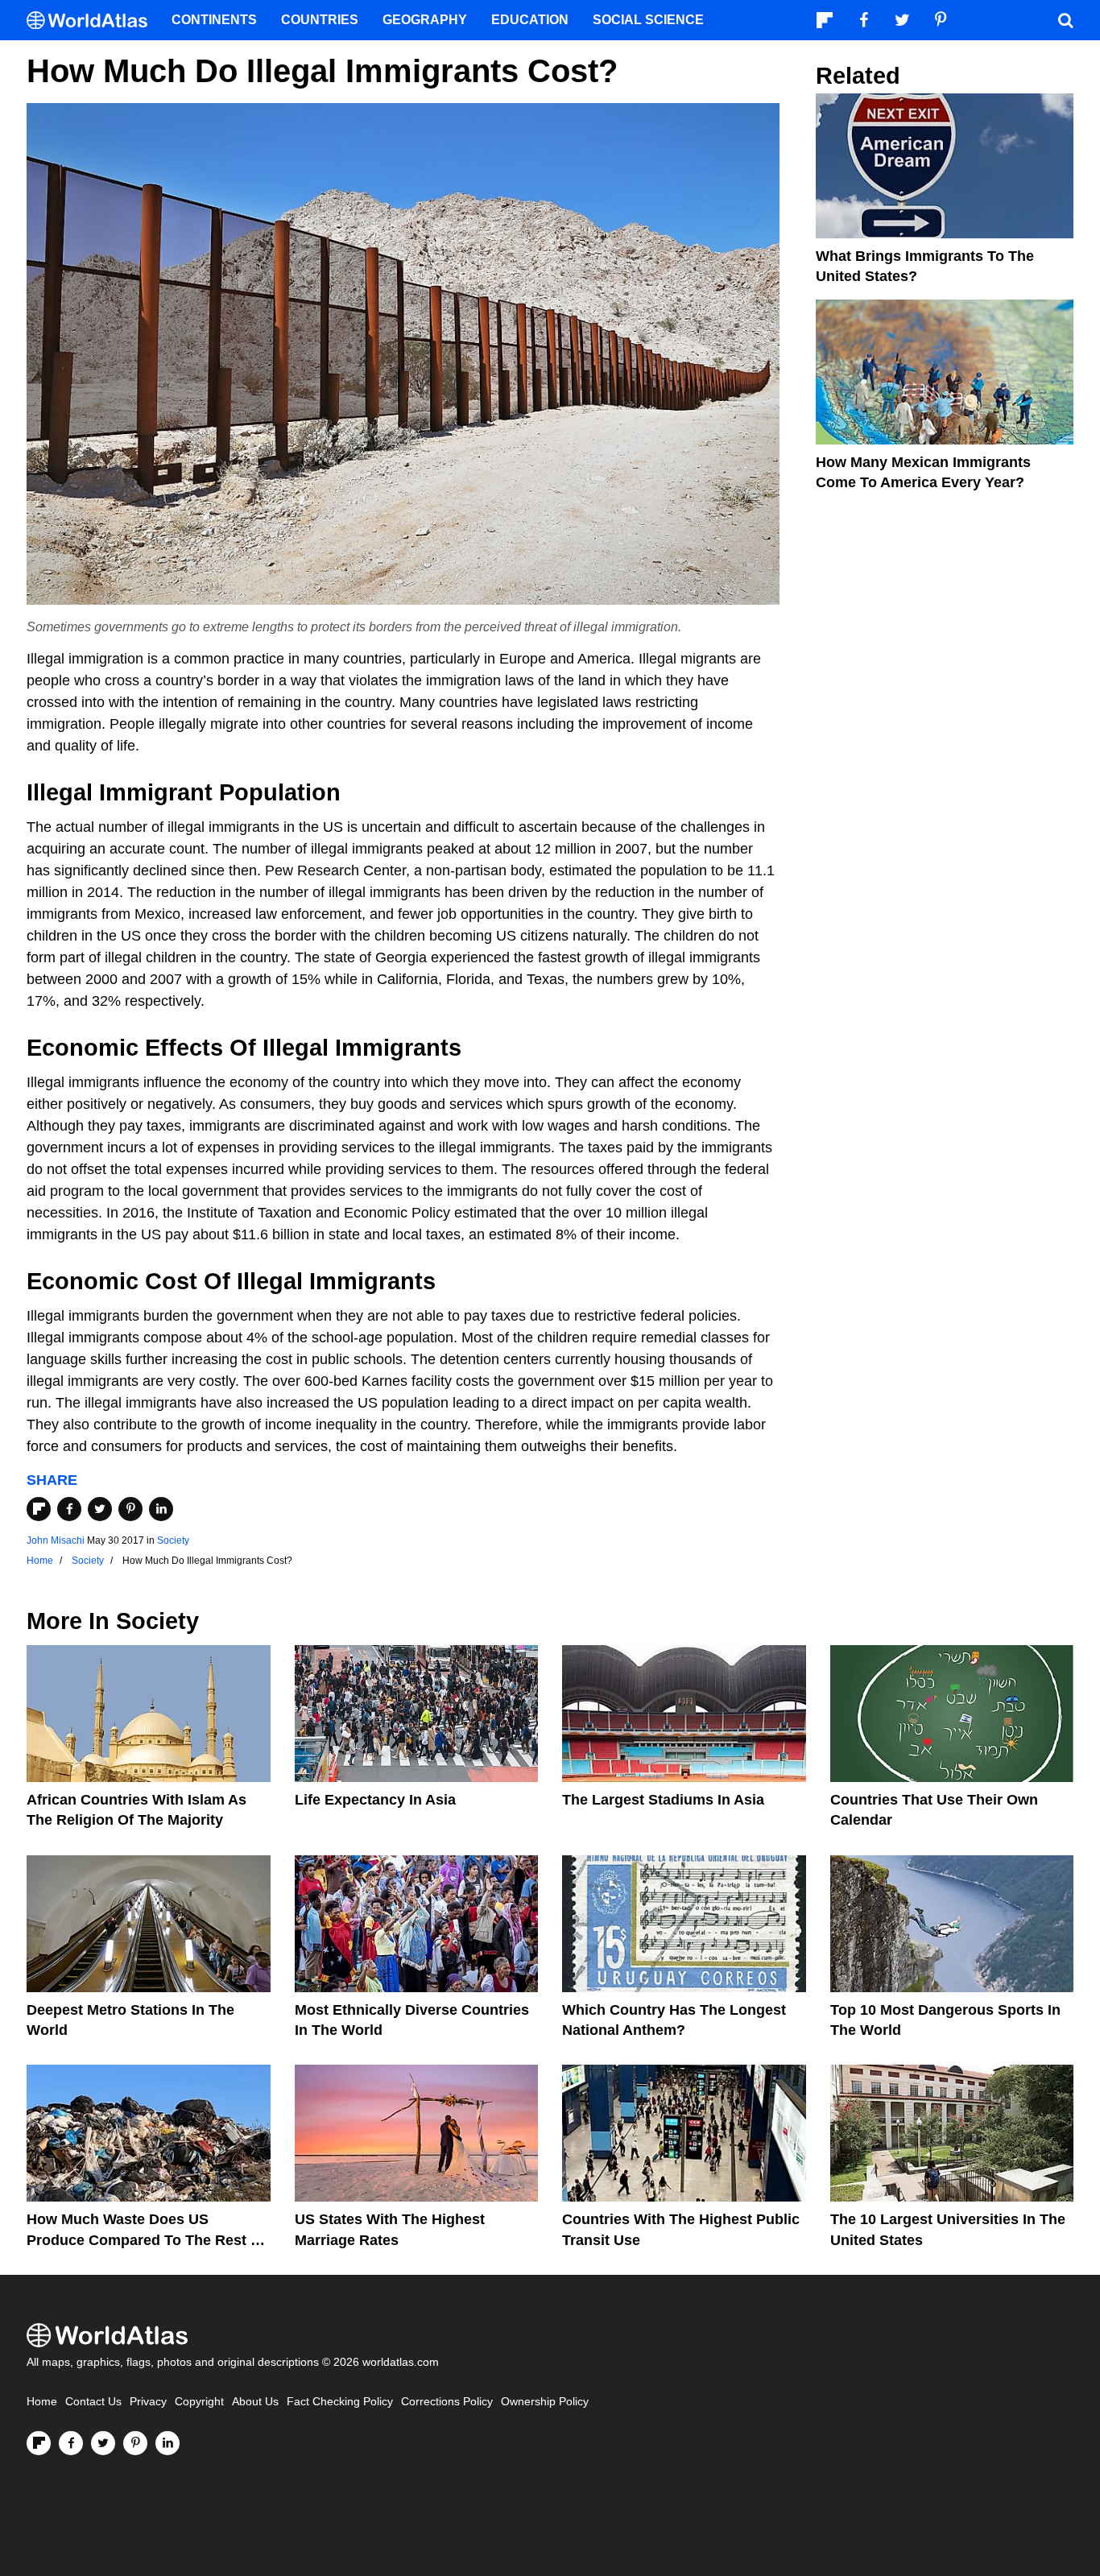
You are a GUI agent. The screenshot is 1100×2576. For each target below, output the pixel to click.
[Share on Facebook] (69, 1509)
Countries (320, 20)
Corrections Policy (447, 2402)
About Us (255, 2402)
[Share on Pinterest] (130, 1509)
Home (42, 2402)
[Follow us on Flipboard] (39, 2443)
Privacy (148, 2402)
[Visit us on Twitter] (103, 2443)
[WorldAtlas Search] (1065, 20)
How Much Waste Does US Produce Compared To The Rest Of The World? (147, 2239)
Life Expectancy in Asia (375, 1800)
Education (530, 20)
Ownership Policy (545, 2402)
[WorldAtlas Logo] (93, 21)
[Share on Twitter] (100, 1509)
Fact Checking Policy (340, 2402)
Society (173, 1540)
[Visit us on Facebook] (71, 2443)
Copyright (199, 2402)
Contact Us (93, 2402)
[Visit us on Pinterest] (135, 2443)
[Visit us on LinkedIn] (167, 2443)
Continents (214, 20)
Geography (425, 20)
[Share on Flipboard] (39, 1509)
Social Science (648, 20)
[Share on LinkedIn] (161, 1509)
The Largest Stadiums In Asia (663, 1800)
